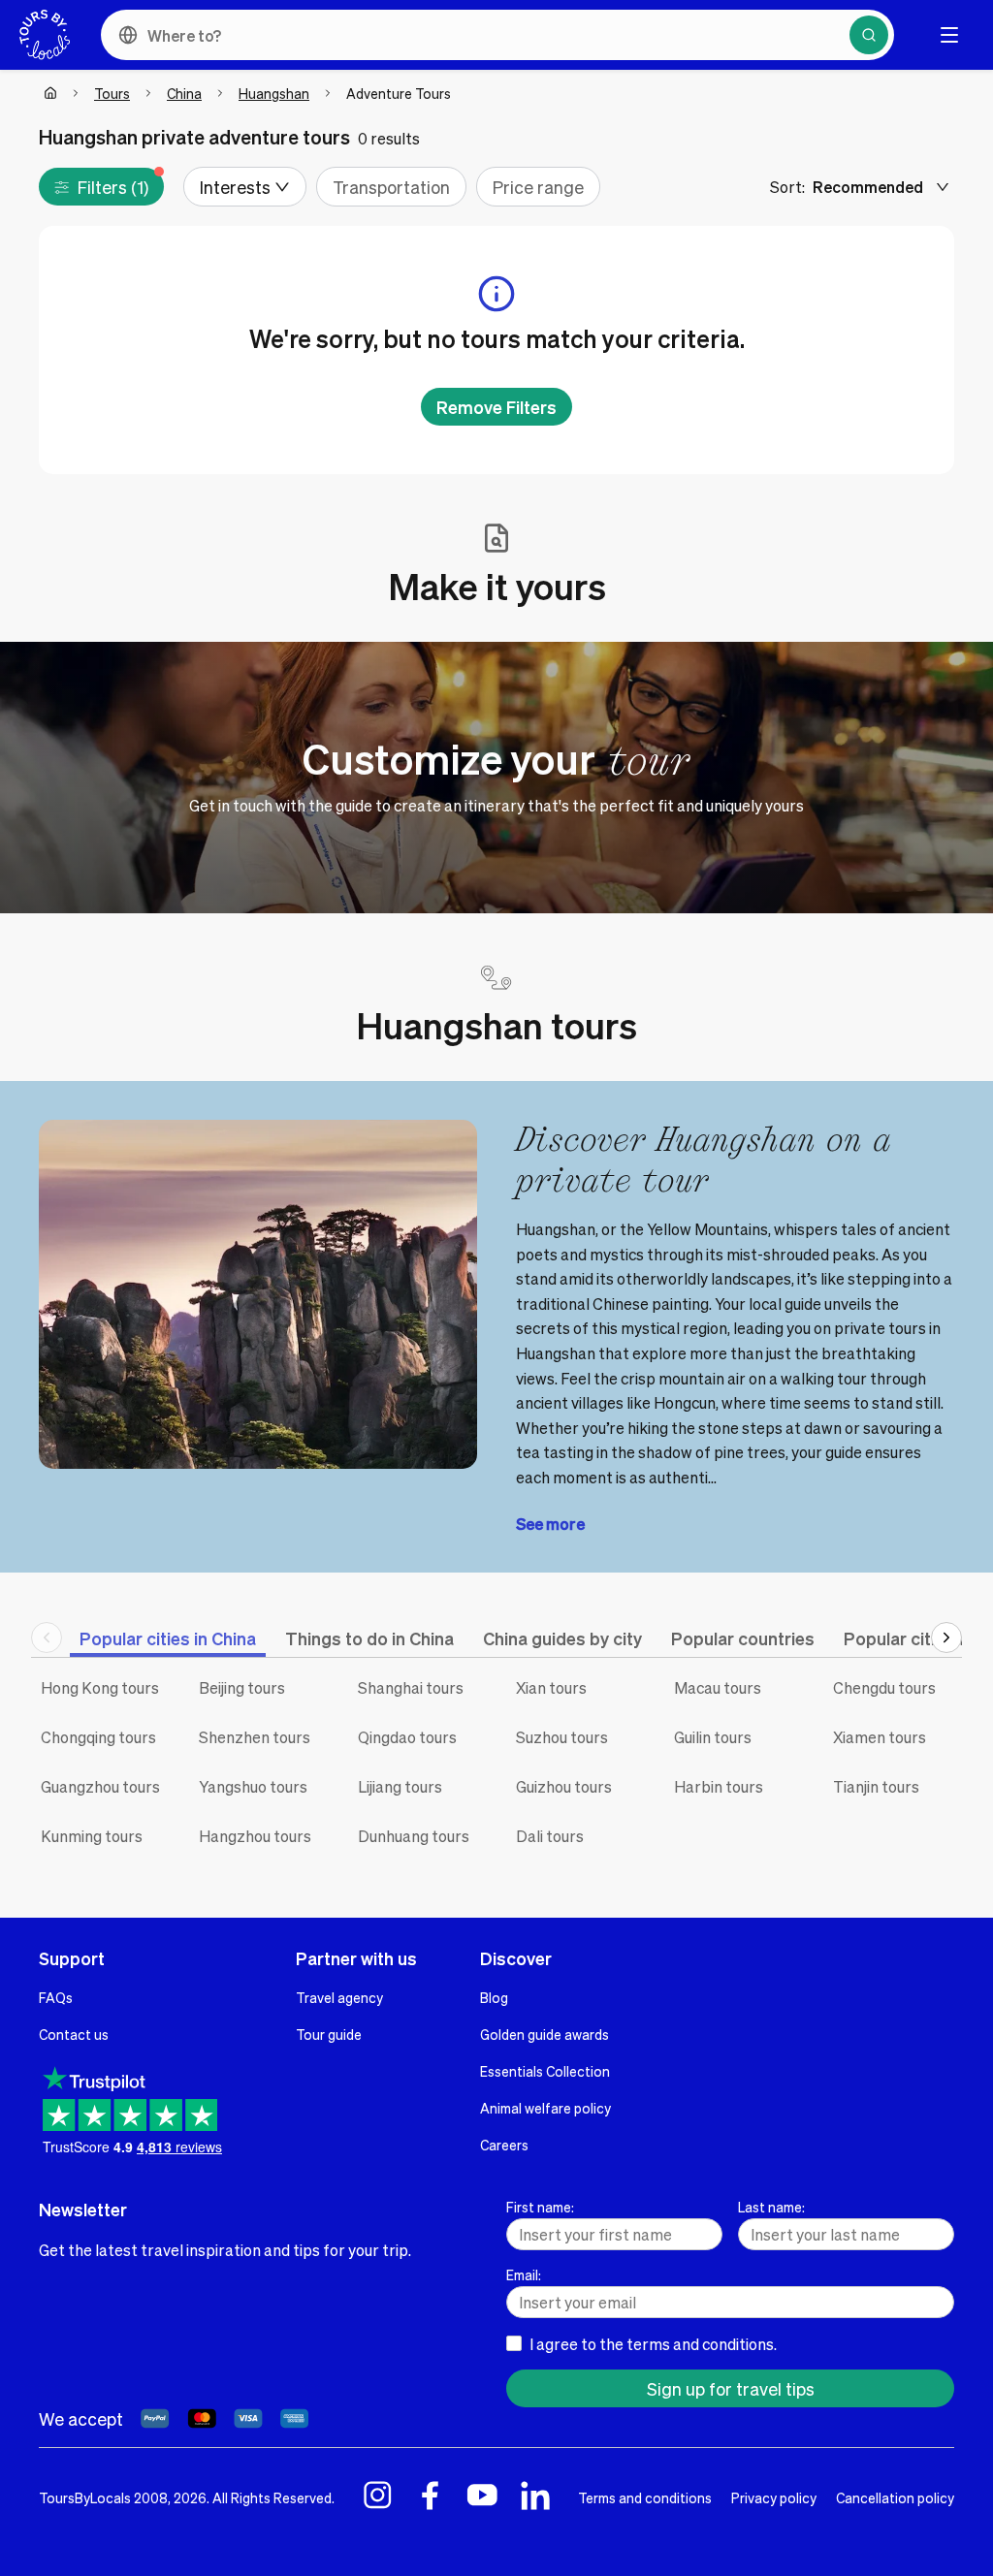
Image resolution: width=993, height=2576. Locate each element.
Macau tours (718, 1687)
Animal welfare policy (545, 2108)
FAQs (56, 1997)
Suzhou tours (562, 1737)
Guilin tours (713, 1737)
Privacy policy (774, 2497)
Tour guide (329, 2034)
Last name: (771, 2207)
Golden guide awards (545, 2034)
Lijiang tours (400, 1786)
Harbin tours (719, 1786)
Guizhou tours (564, 1786)
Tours (112, 93)
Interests (235, 187)
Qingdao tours (407, 1737)
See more (550, 1524)
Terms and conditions (645, 2497)
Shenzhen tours (255, 1737)
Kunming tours (92, 1836)
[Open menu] (949, 35)
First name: (540, 2207)
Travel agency (339, 1997)
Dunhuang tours (414, 1836)
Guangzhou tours (100, 1786)
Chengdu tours (884, 1687)
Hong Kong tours (100, 1687)
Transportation (391, 187)
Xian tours (551, 1687)
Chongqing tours (98, 1737)
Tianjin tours (876, 1786)
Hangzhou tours (255, 1836)
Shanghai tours (411, 1687)
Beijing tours (242, 1687)
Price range (538, 187)
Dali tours (550, 1836)
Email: (524, 2274)
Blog (494, 1997)
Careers (504, 2145)
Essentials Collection (545, 2071)
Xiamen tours (880, 1737)
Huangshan (274, 93)
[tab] (168, 1638)
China (184, 93)
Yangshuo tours (253, 1786)
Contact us (74, 2034)
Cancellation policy (895, 2497)
